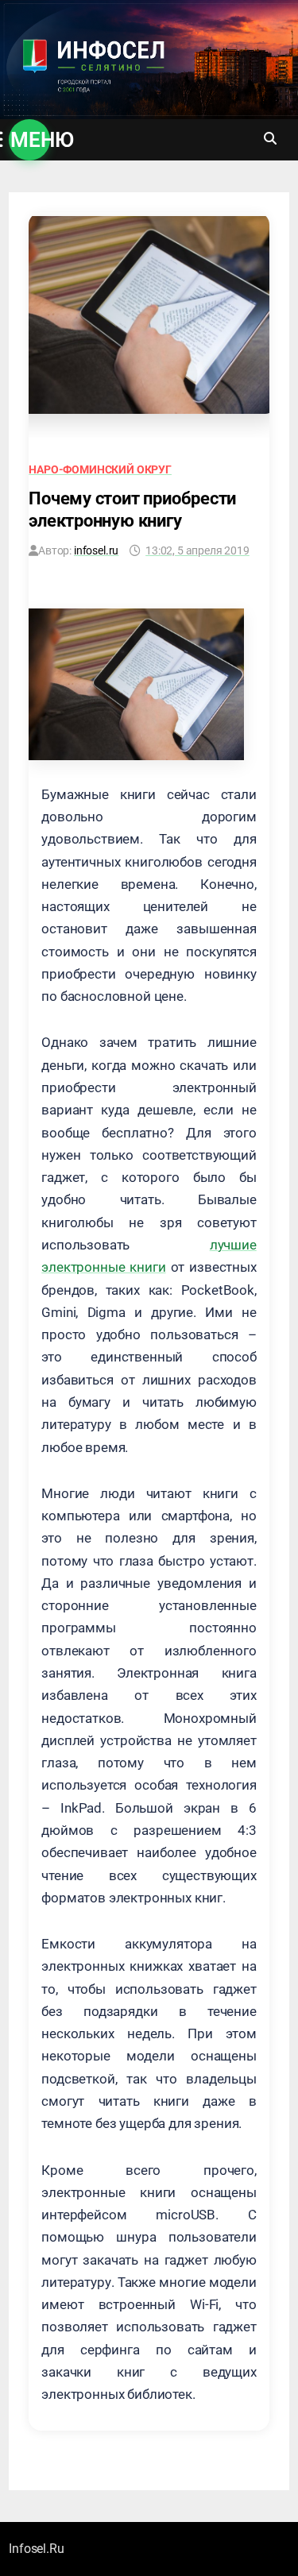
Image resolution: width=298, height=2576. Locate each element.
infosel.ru (96, 550)
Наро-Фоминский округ (100, 469)
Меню (30, 140)
